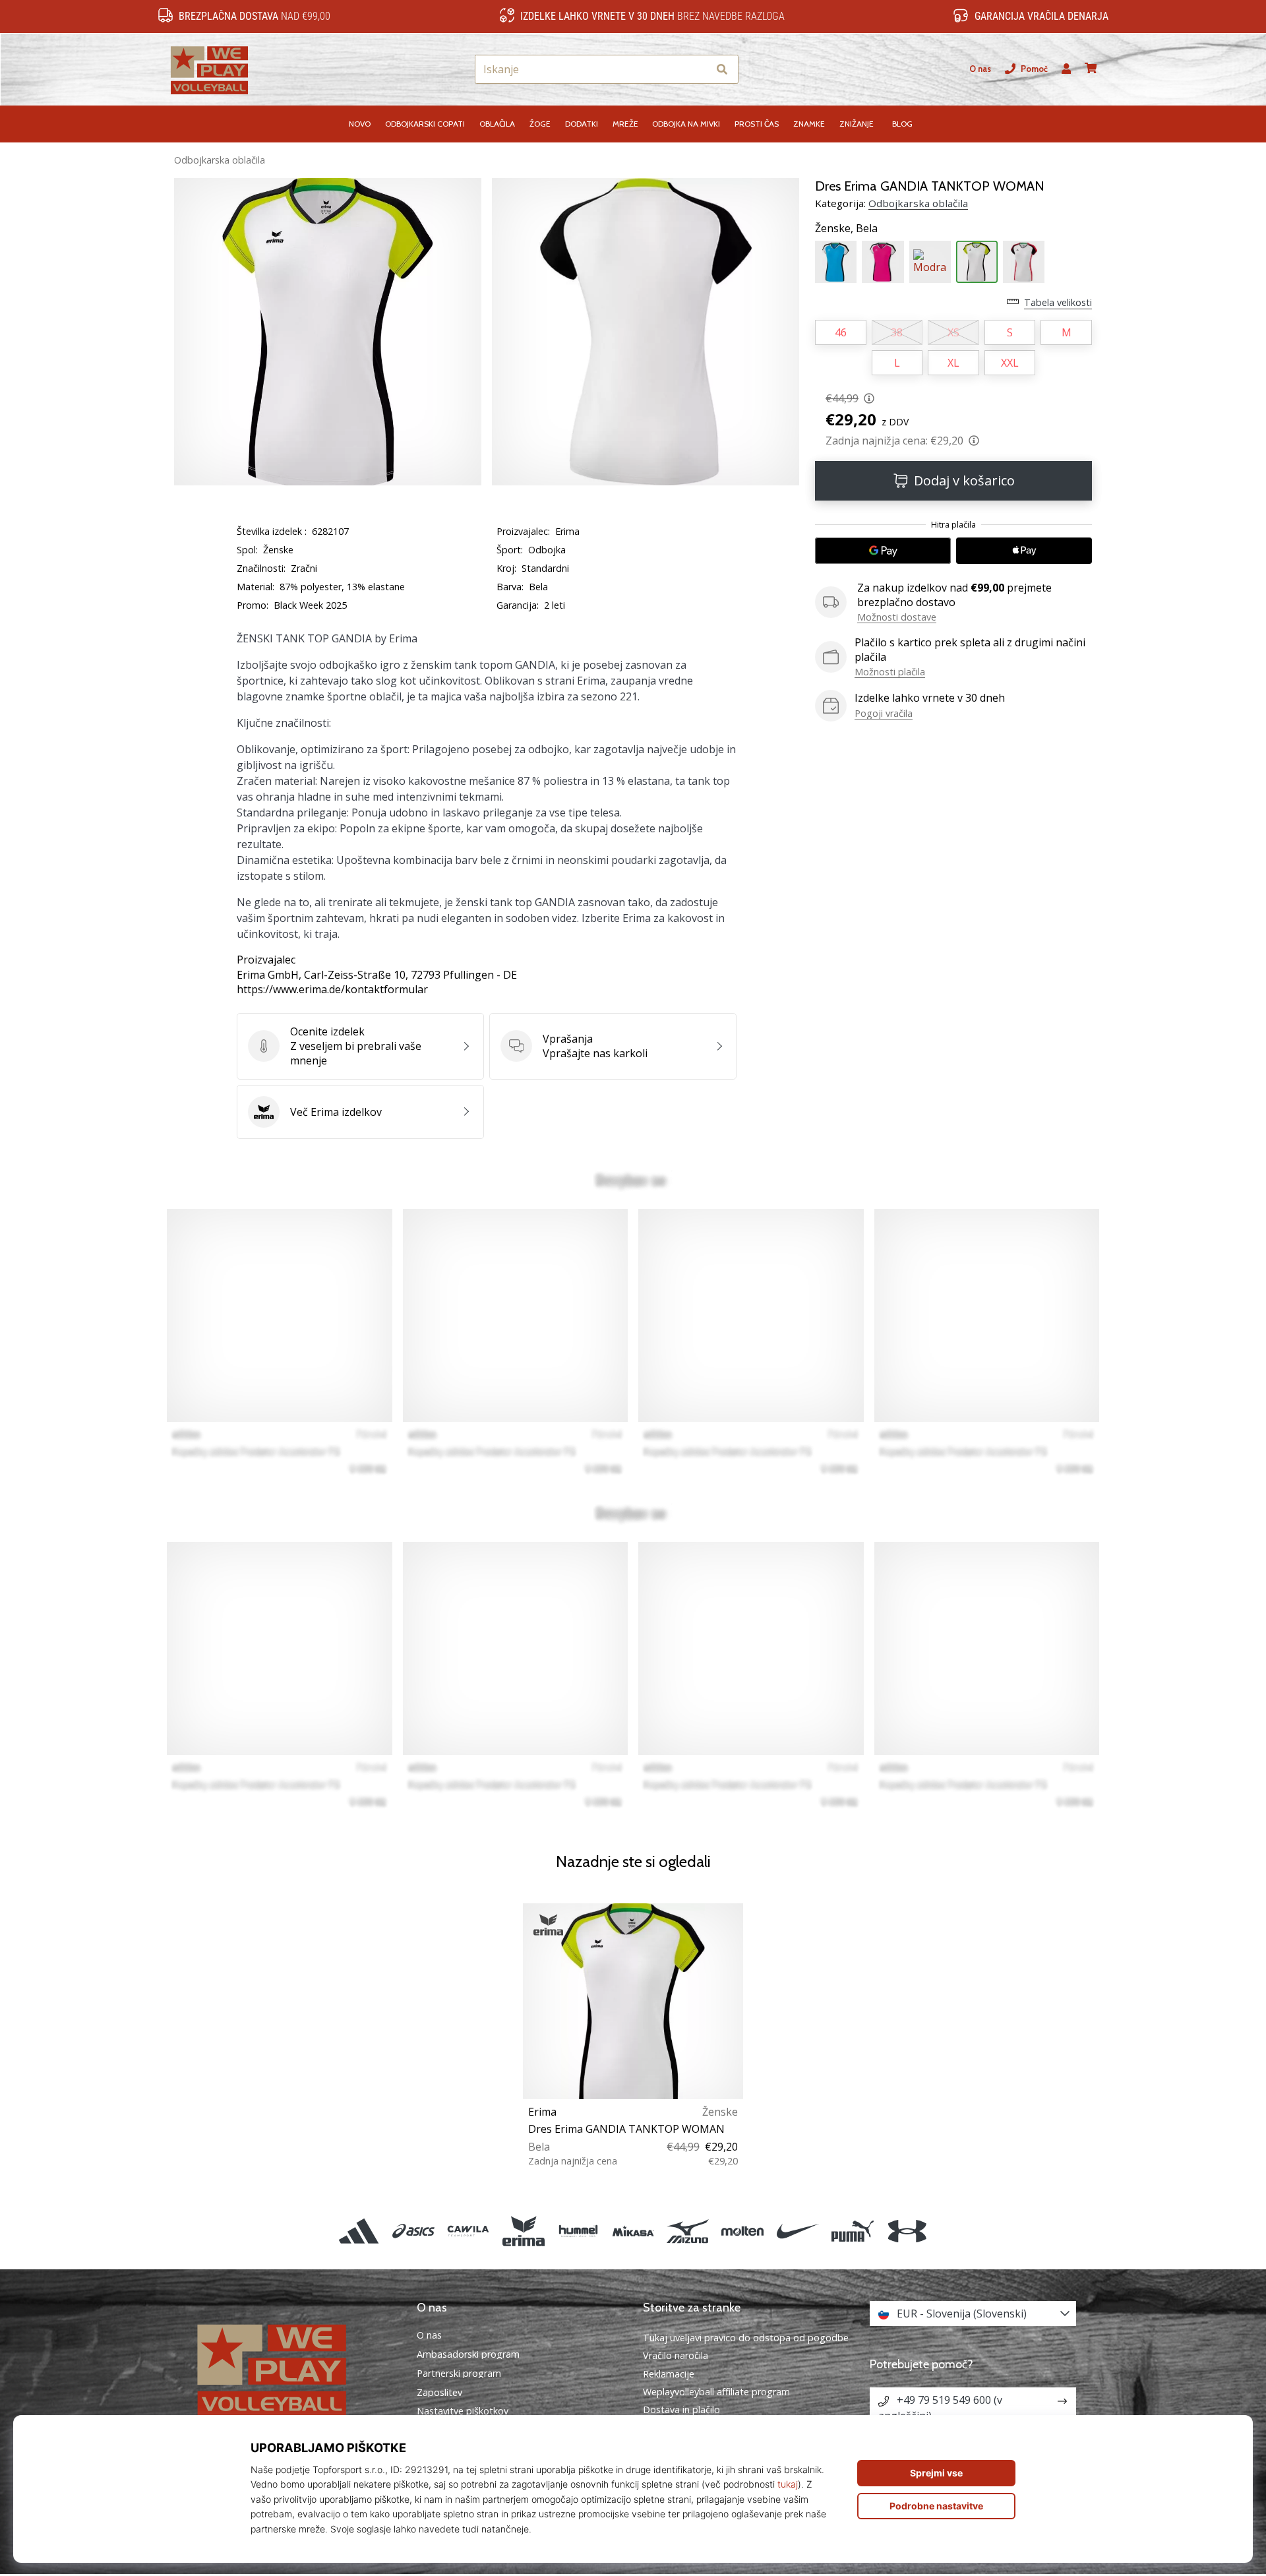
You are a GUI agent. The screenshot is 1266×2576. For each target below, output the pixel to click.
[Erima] (523, 2231)
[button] (698, 70)
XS (953, 332)
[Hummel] (578, 2231)
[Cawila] (468, 2231)
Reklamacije (669, 2374)
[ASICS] (414, 2231)
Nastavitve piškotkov (463, 2411)
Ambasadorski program (468, 2354)
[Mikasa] (633, 2231)
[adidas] (358, 2231)
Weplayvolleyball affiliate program (716, 2392)
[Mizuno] (688, 2231)
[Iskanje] (722, 70)
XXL (1010, 363)
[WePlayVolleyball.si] (293, 2369)
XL (953, 363)
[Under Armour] (907, 2231)
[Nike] (798, 2231)
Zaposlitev (439, 2393)
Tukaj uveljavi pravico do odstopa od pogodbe (746, 2338)
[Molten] (743, 2231)
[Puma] (852, 2231)
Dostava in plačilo (681, 2409)
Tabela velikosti (1058, 302)
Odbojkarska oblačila (220, 160)
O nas (980, 69)
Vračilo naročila (676, 2355)
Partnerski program (459, 2374)
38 (897, 332)
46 (841, 332)
